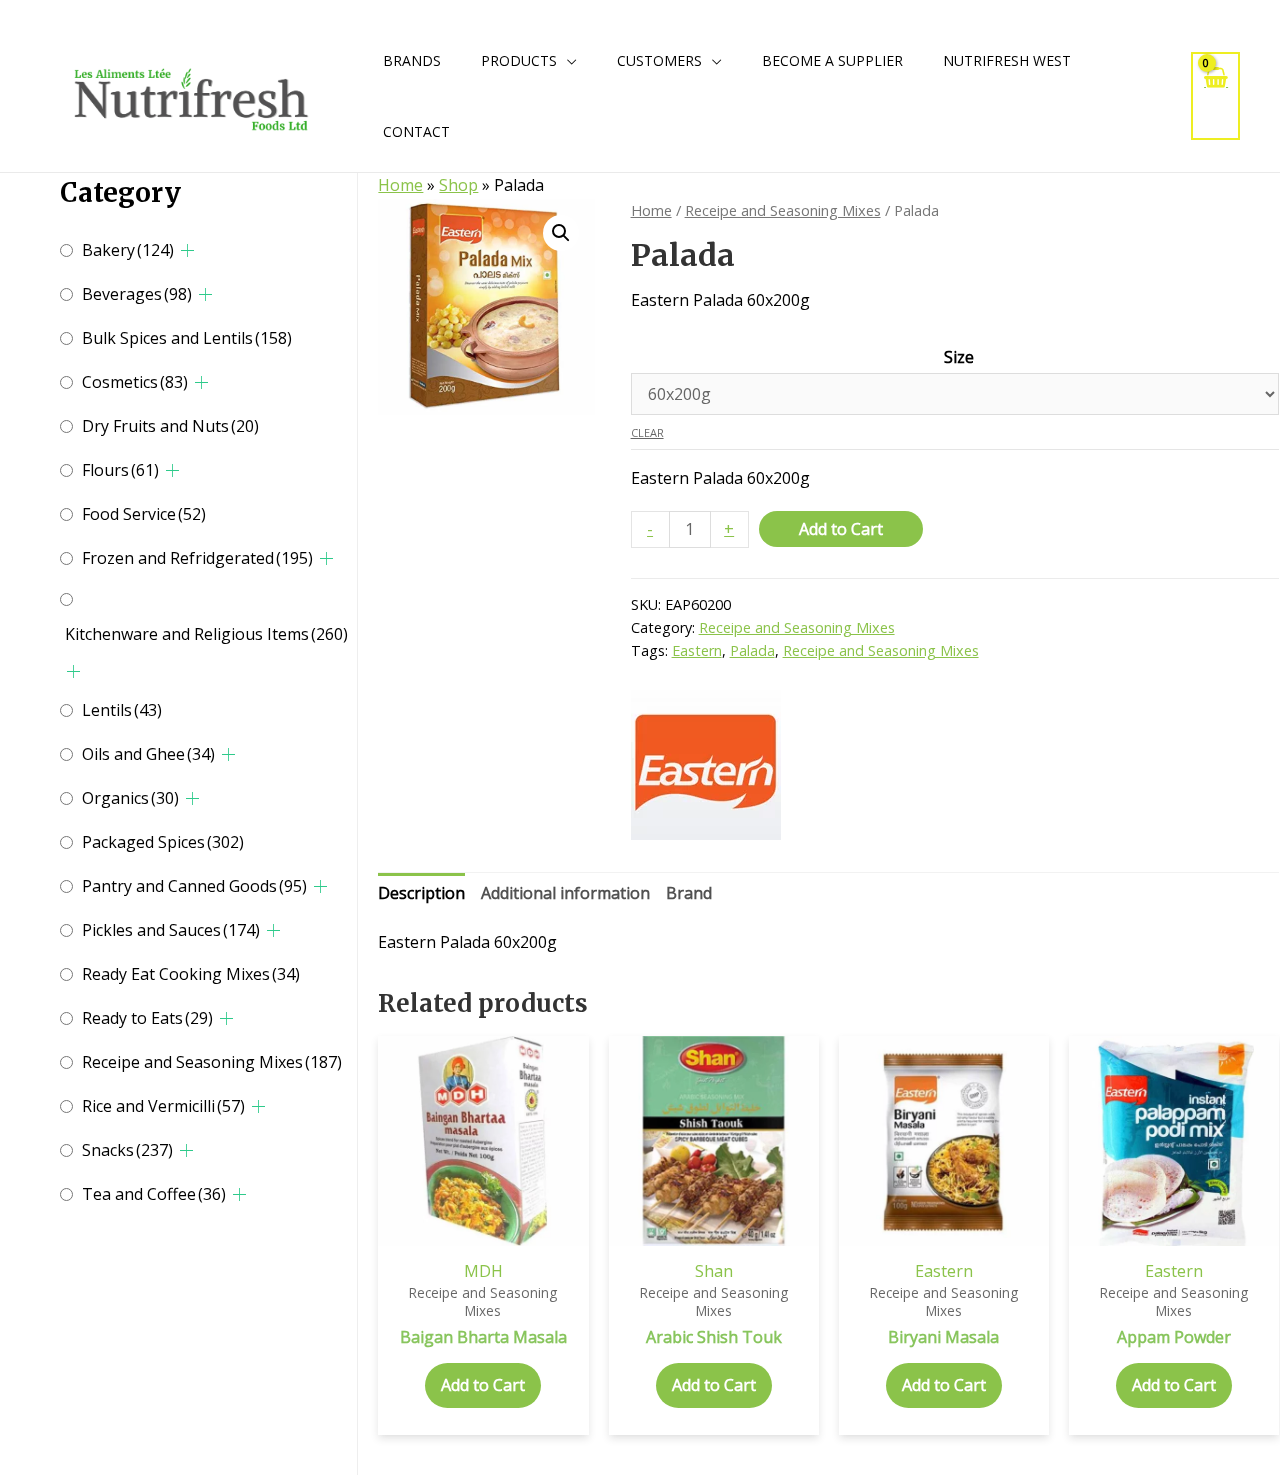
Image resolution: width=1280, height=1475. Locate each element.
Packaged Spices (163, 842)
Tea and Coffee (154, 1194)
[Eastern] (706, 765)
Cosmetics (135, 382)
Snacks (127, 1150)
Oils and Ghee (148, 754)
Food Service (144, 514)
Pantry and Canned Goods (194, 886)
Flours (120, 470)
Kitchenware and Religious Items (206, 634)
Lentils (122, 710)
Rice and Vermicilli (163, 1106)
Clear (647, 432)
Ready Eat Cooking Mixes (191, 974)
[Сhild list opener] (187, 250)
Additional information (565, 893)
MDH (483, 1271)
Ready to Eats (147, 1018)
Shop (458, 185)
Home (400, 185)
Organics (130, 798)
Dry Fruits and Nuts (170, 426)
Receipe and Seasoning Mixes (212, 1062)
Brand (689, 893)
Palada (752, 650)
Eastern (697, 650)
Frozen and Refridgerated (197, 558)
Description (421, 893)
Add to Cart (841, 529)
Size (959, 357)
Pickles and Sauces (171, 930)
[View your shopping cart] (1216, 95)
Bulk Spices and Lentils (187, 338)
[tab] (421, 894)
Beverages (137, 294)
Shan (714, 1271)
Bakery (128, 250)
